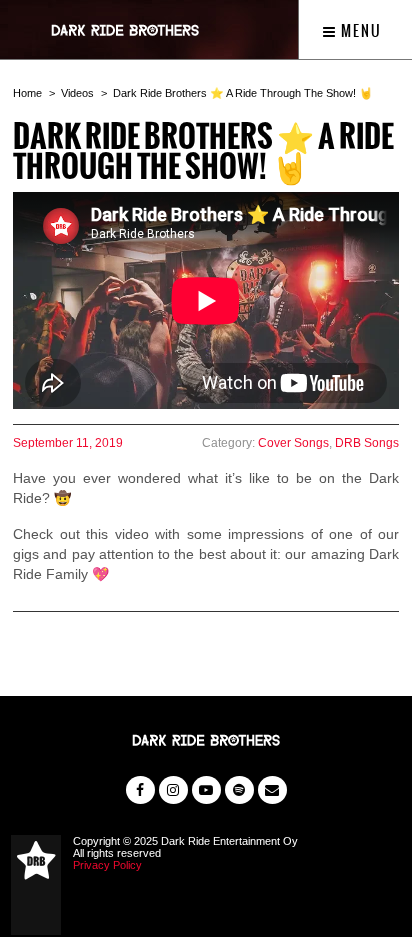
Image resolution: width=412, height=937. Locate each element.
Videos (77, 93)
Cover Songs (293, 443)
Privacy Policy (107, 865)
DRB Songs (367, 443)
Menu (359, 31)
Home (27, 93)
